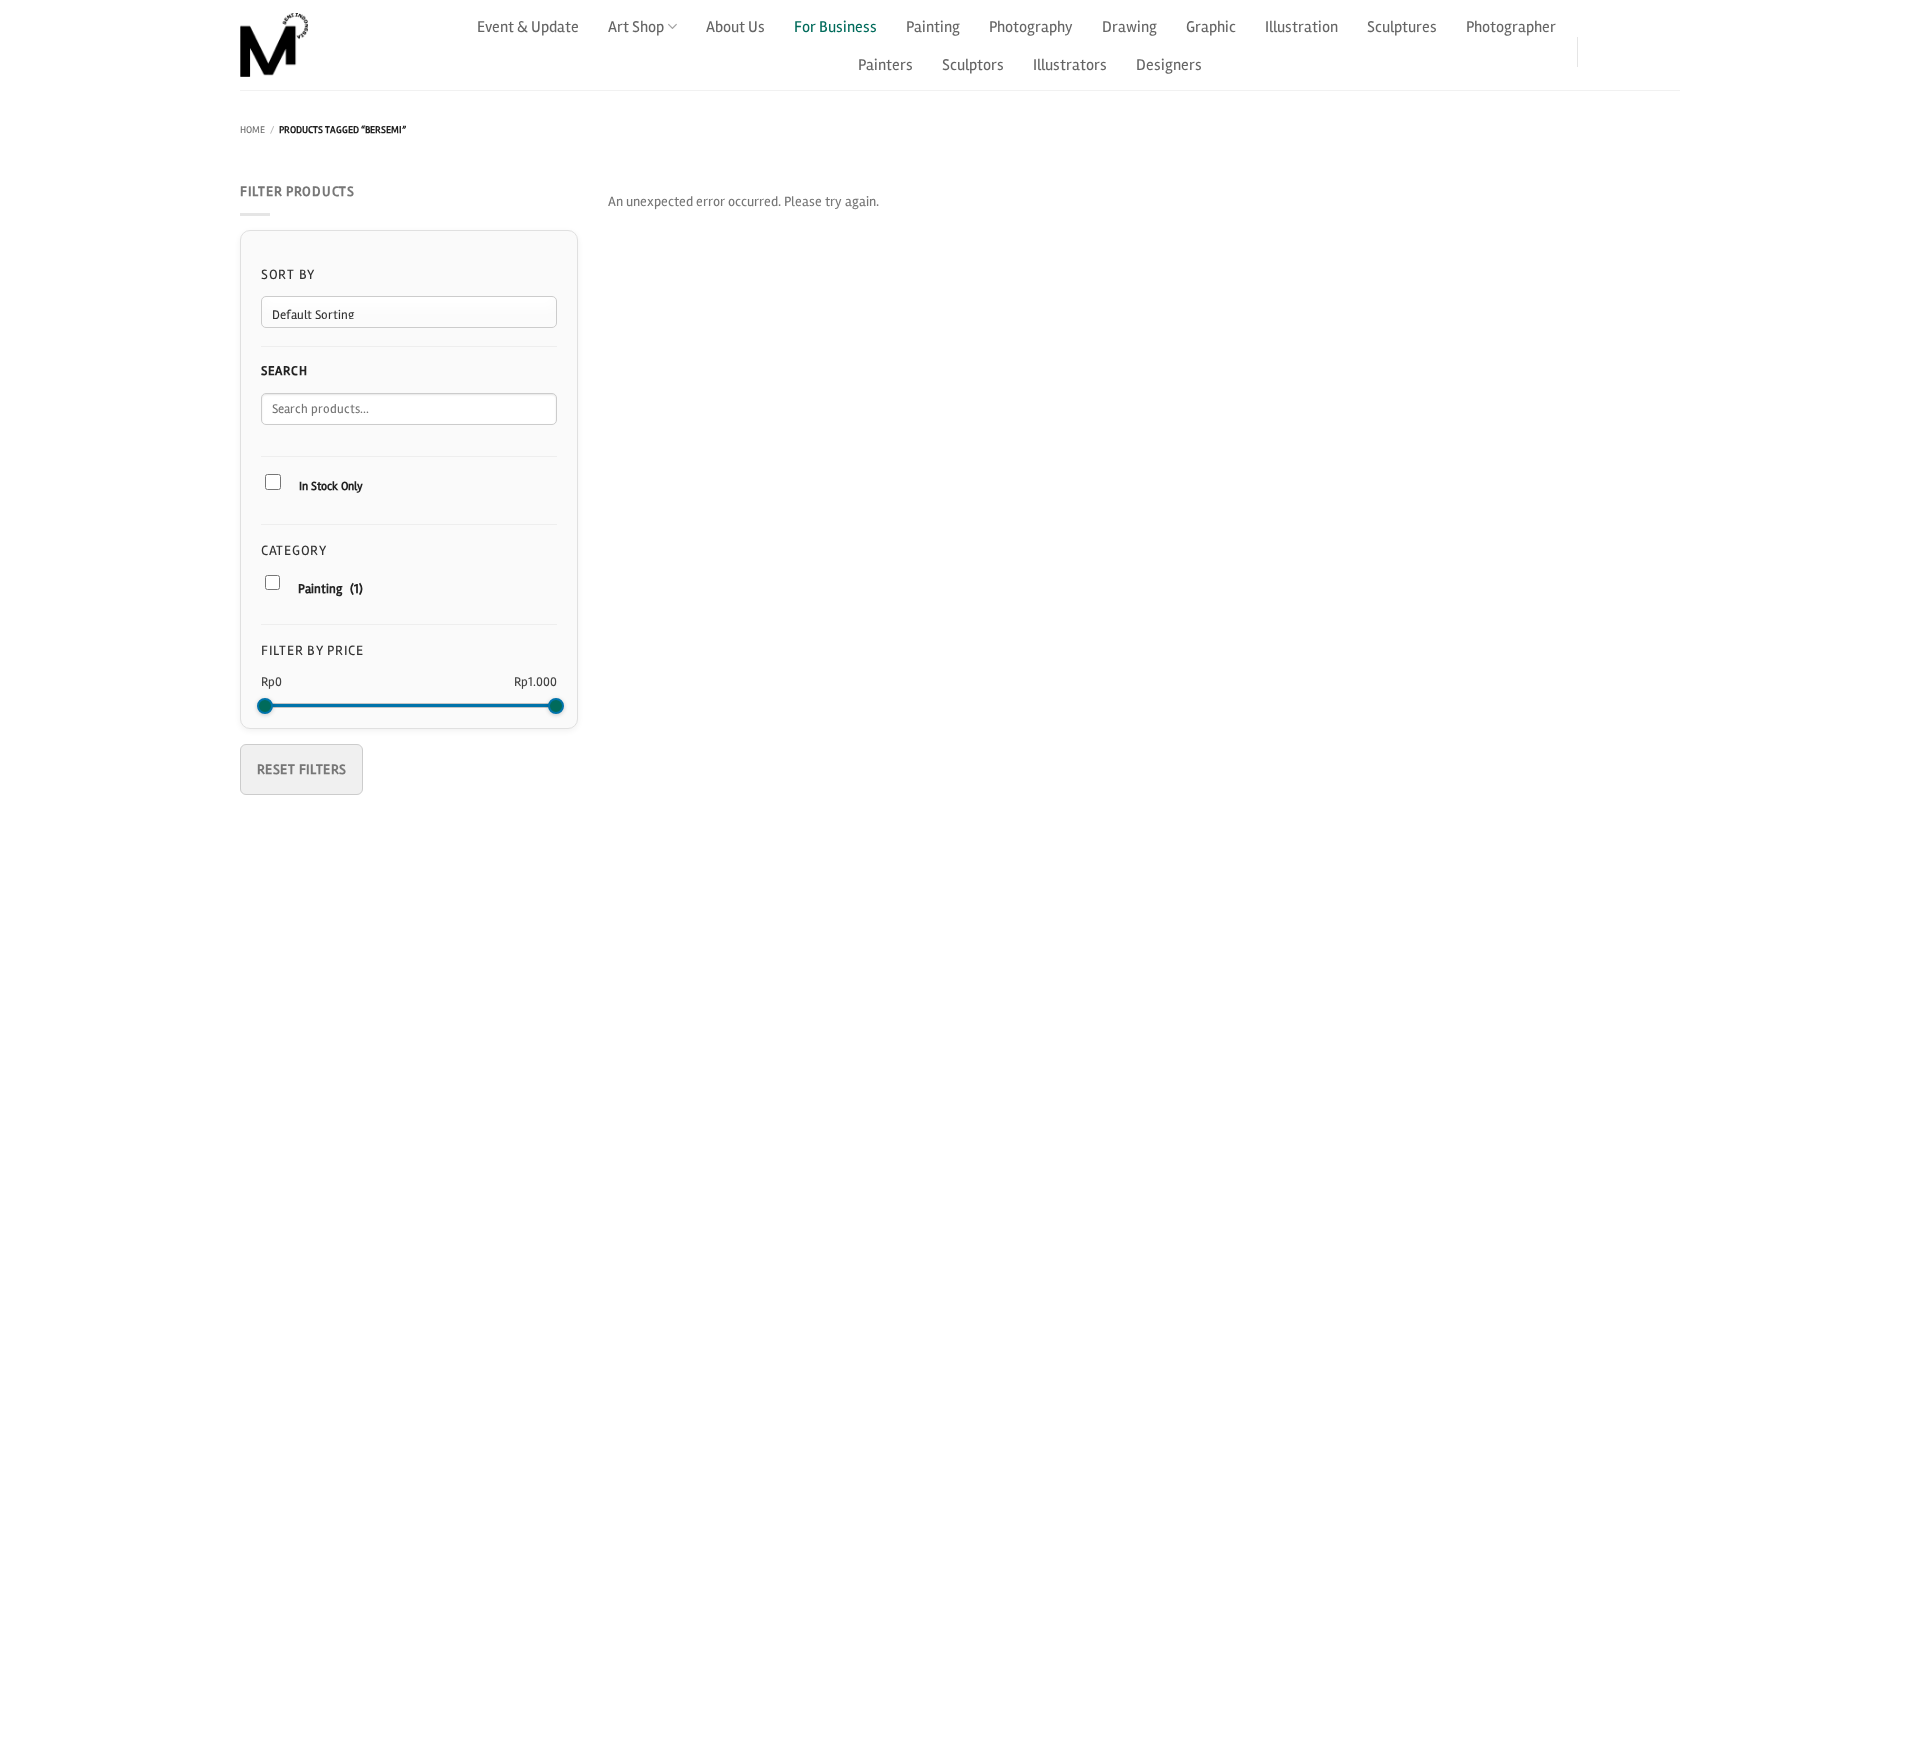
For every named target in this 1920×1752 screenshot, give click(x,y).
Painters (885, 65)
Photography (1031, 27)
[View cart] (1667, 45)
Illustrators (1070, 65)
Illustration (1301, 27)
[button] (1613, 45)
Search (284, 371)
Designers (1169, 65)
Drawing (1129, 27)
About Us (735, 27)
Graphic (1211, 27)
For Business (835, 27)
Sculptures (1402, 27)
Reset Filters (301, 769)
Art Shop (636, 27)
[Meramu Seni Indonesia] (340, 45)
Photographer (1511, 27)
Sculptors (973, 65)
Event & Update (528, 27)
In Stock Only (331, 486)
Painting (933, 27)
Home (252, 130)
